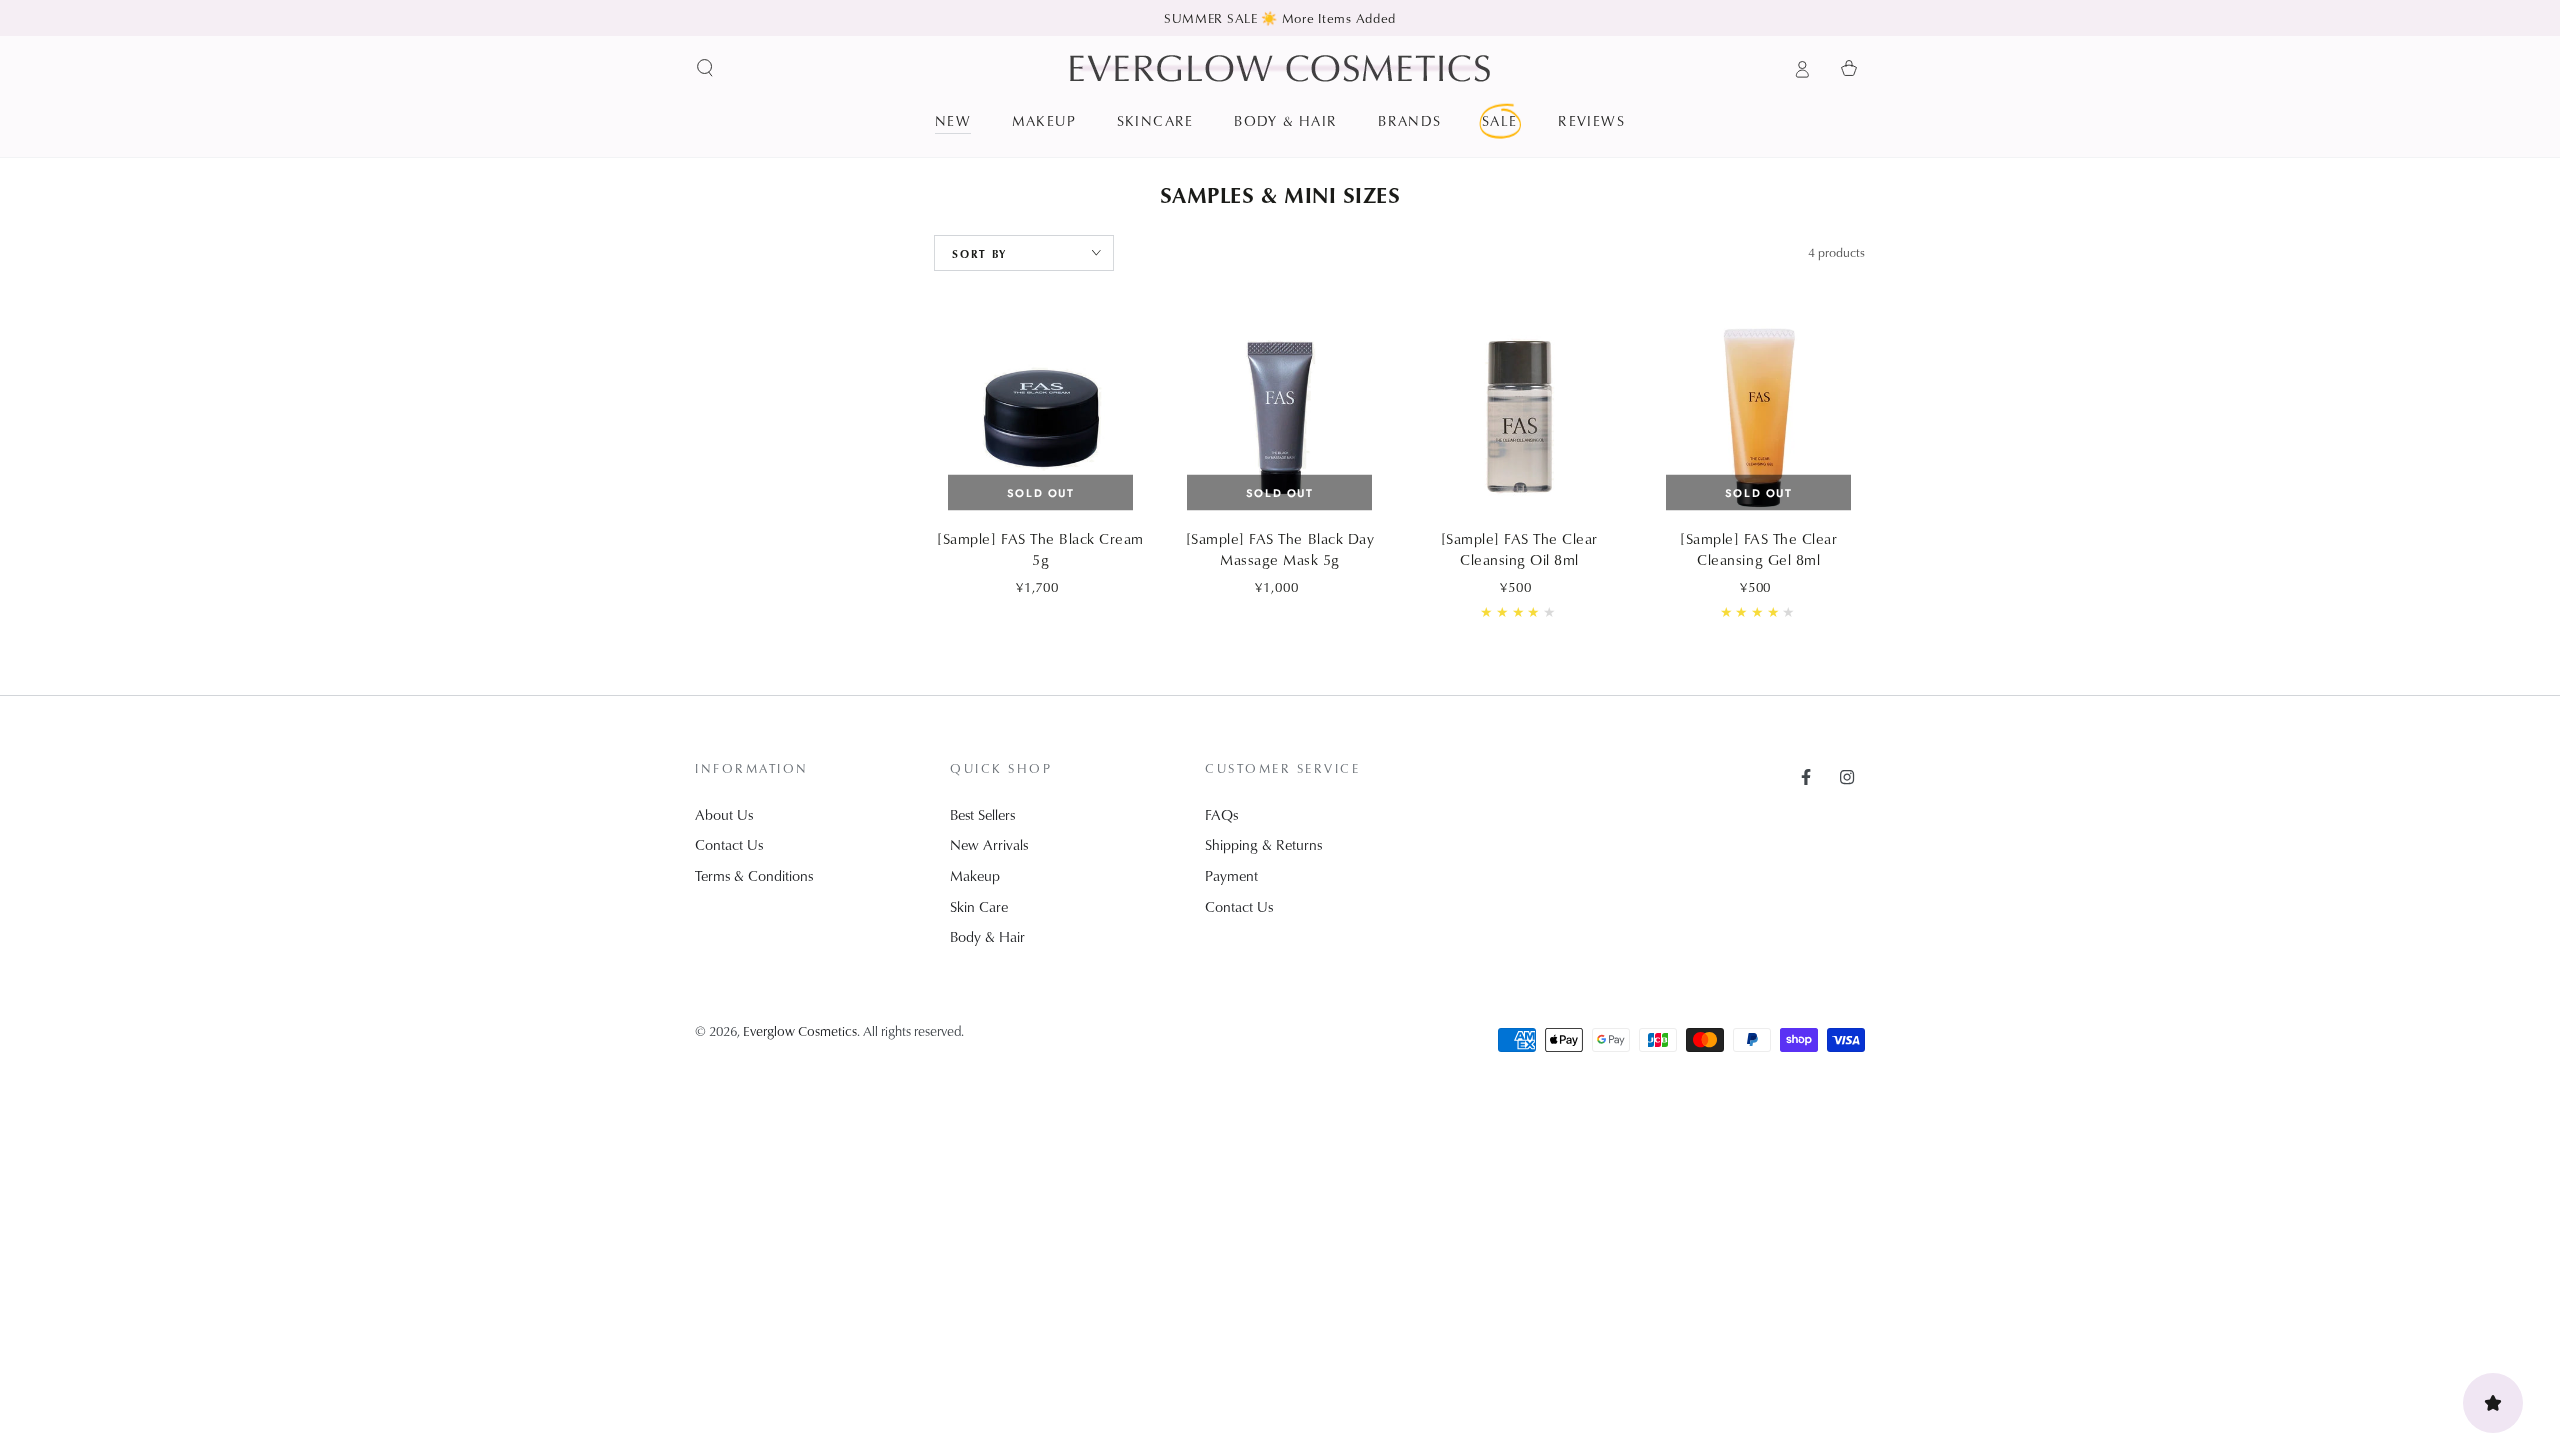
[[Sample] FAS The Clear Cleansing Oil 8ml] (1519, 418)
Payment (1231, 875)
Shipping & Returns (1263, 844)
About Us (724, 814)
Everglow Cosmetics (800, 1030)
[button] (705, 68)
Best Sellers (982, 814)
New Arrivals (989, 844)
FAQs (1221, 814)
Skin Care (979, 906)
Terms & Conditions (754, 875)
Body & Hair (987, 936)
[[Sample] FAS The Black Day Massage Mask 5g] (1280, 418)
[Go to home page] (1280, 68)
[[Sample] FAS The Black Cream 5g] (1040, 418)
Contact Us (729, 844)
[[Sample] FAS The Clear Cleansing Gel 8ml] (1759, 418)
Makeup (975, 875)
